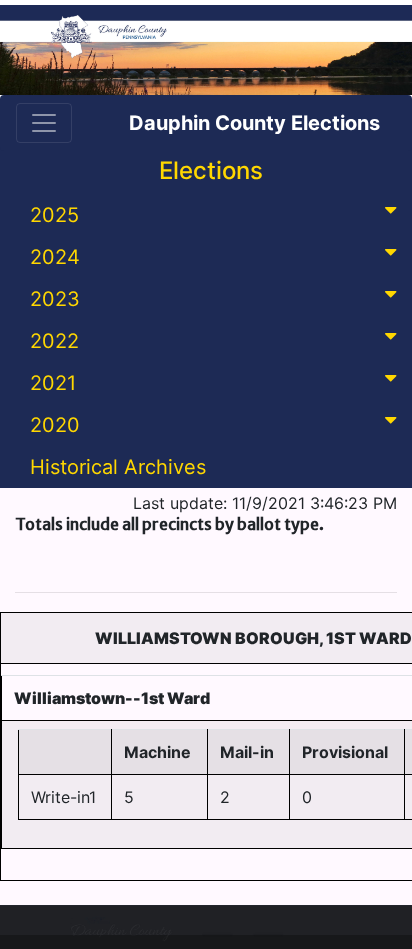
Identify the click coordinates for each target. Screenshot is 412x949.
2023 (55, 299)
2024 (55, 257)
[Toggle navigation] (44, 123)
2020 (55, 425)
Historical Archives (118, 467)
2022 (54, 341)
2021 (53, 383)
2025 (54, 215)
